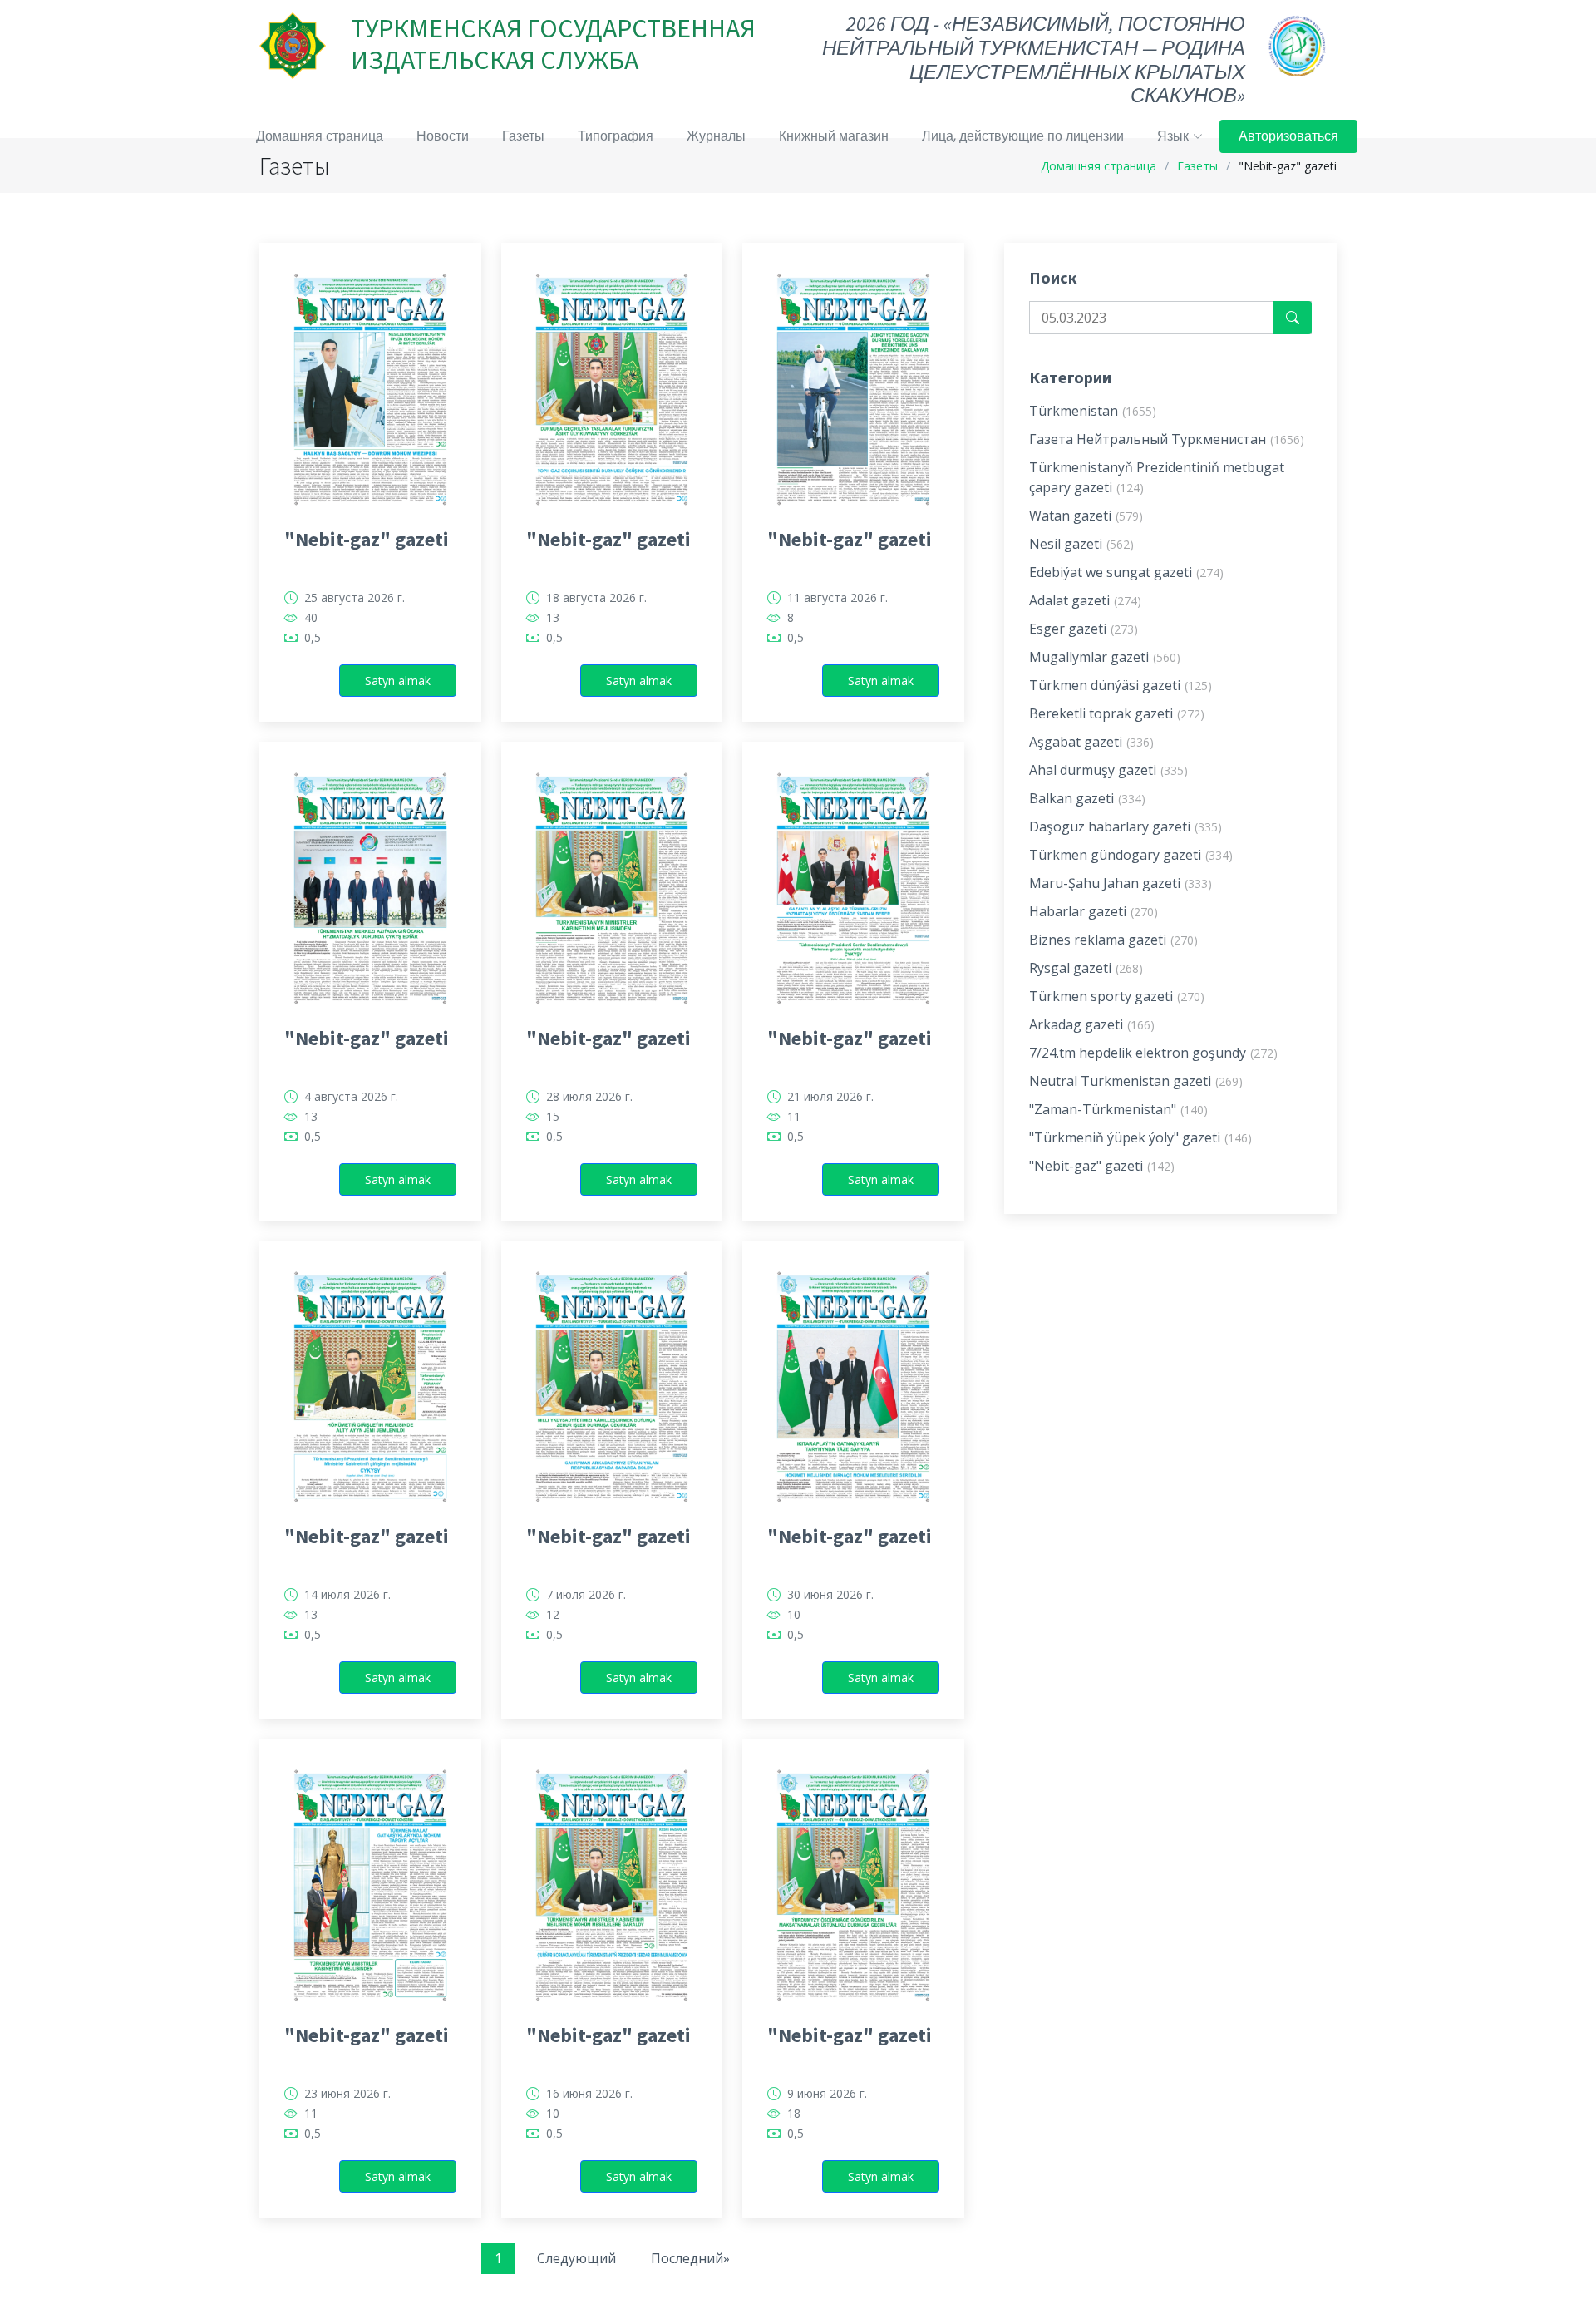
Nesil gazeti (1081, 544)
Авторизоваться (1288, 136)
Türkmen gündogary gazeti (1131, 855)
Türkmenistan (1093, 411)
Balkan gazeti (1087, 798)
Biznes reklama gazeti (1113, 940)
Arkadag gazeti (1092, 1024)
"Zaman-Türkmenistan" (1118, 1109)
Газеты (523, 136)
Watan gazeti (1086, 516)
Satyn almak (398, 681)
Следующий (576, 2258)
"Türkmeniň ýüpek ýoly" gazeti (1140, 1137)
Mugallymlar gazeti (1105, 657)
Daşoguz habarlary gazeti (1126, 826)
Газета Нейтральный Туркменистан (1167, 439)
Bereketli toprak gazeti (1117, 713)
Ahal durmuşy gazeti (1108, 770)
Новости (443, 136)
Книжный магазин (834, 136)
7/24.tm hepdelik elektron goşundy (1153, 1053)
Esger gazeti (1084, 629)
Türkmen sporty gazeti (1117, 996)
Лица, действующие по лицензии (1023, 136)
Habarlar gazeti (1094, 911)
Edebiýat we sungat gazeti (1126, 572)
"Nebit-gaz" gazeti (367, 540)
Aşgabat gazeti (1091, 742)
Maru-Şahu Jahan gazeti (1121, 883)
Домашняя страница (320, 136)
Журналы (716, 136)
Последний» (690, 2258)
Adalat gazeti (1085, 600)
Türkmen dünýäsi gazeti (1121, 685)
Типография (616, 136)
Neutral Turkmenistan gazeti (1136, 1081)
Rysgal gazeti (1086, 968)
